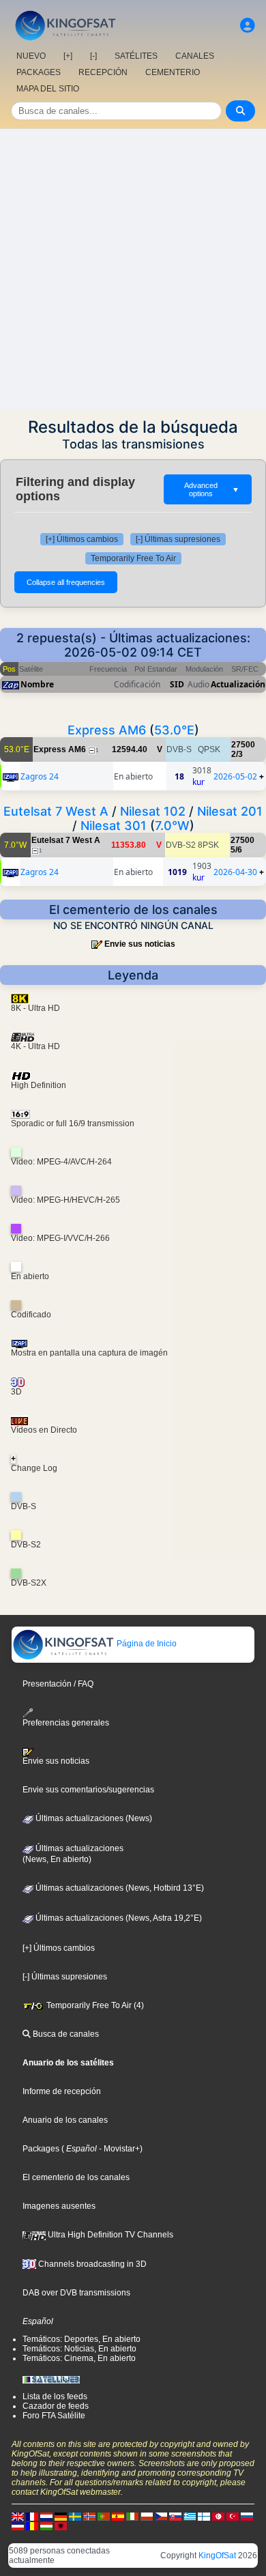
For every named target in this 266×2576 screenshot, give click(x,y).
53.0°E (174, 730)
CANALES (195, 56)
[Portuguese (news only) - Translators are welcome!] (104, 2516)
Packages (41, 2149)
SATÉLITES (136, 56)
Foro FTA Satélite (54, 2416)
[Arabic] (218, 2516)
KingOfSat (217, 2556)
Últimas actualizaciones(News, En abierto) (73, 1854)
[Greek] (190, 2516)
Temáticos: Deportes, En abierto (82, 2339)
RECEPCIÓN (103, 72)
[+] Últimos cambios (82, 539)
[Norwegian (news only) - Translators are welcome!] (89, 2516)
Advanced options (212, 489)
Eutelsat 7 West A (56, 811)
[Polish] (147, 2516)
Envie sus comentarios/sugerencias (88, 1790)
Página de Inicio (146, 1644)
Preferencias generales (66, 1723)
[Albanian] (61, 2525)
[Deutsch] (61, 2516)
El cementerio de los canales (76, 2177)
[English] (18, 2516)
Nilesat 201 (230, 811)
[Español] (118, 2516)
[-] (93, 56)
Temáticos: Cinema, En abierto (79, 2358)
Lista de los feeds (55, 2396)
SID (177, 684)
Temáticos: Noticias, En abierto (79, 2349)
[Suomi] (204, 2516)
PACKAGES (39, 72)
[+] (68, 56)
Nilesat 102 (153, 811)
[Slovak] (175, 2516)
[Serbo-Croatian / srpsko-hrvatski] (18, 2525)
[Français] (32, 2516)
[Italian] (132, 2516)
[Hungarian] (46, 2525)
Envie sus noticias (140, 944)
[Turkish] (233, 2516)
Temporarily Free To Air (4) (94, 2005)
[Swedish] (75, 2516)
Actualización (238, 684)
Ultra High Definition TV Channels (109, 2235)
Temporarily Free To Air (133, 558)
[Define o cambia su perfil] (248, 26)
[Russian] (247, 2516)
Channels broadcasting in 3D (91, 2264)
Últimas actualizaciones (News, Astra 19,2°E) (118, 1918)
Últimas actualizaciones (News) (93, 1818)
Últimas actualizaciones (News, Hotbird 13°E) (119, 1888)
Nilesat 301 (114, 826)
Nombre (37, 684)
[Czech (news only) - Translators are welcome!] (161, 2516)
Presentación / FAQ (58, 1684)
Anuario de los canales (65, 2120)
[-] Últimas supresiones (178, 539)
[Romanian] (32, 2525)
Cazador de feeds (56, 2406)
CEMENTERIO (173, 72)
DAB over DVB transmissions (76, 2293)
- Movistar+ (118, 2149)
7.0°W (172, 826)
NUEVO (31, 56)
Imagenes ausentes (59, 2206)
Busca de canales (65, 2034)
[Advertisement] (133, 269)
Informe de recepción (62, 2091)
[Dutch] (46, 2516)
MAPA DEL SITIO (48, 89)
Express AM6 (107, 730)
